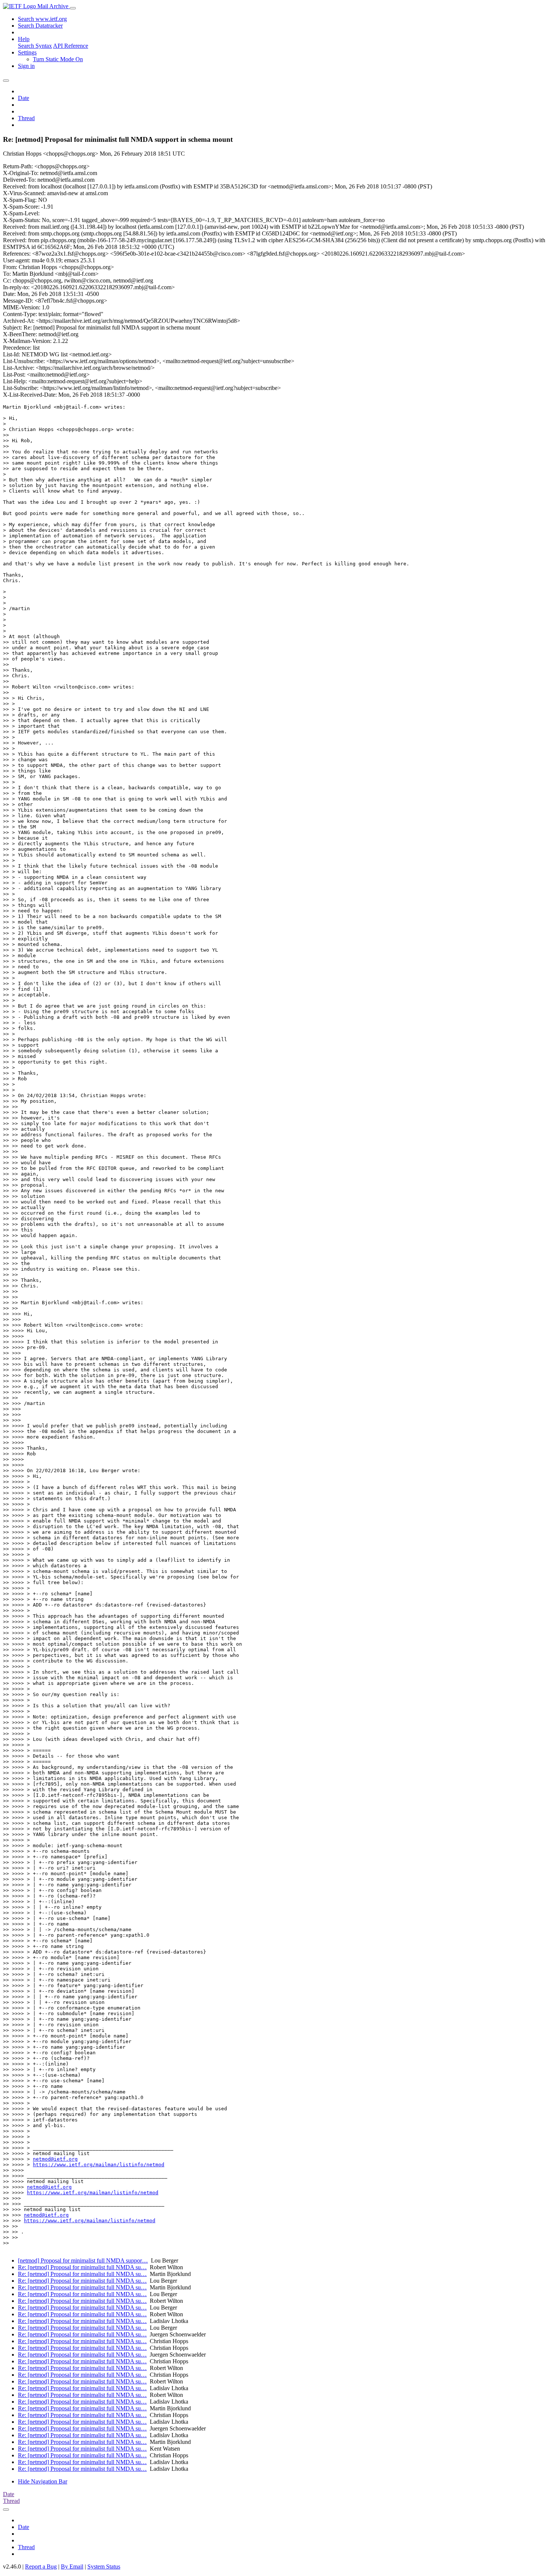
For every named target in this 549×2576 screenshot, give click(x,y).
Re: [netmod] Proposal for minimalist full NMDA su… (82, 2267)
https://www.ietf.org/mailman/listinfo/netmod (99, 2165)
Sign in (26, 66)
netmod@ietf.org (55, 2159)
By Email (72, 2566)
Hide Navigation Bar (43, 2481)
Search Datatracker (40, 26)
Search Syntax (35, 46)
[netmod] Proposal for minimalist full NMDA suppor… (83, 2260)
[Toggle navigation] (73, 8)
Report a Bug (41, 2566)
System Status (104, 2566)
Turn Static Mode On (58, 59)
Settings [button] (27, 52)
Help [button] (24, 39)
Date (24, 98)
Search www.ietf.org (42, 19)
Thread (26, 118)
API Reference (71, 46)
